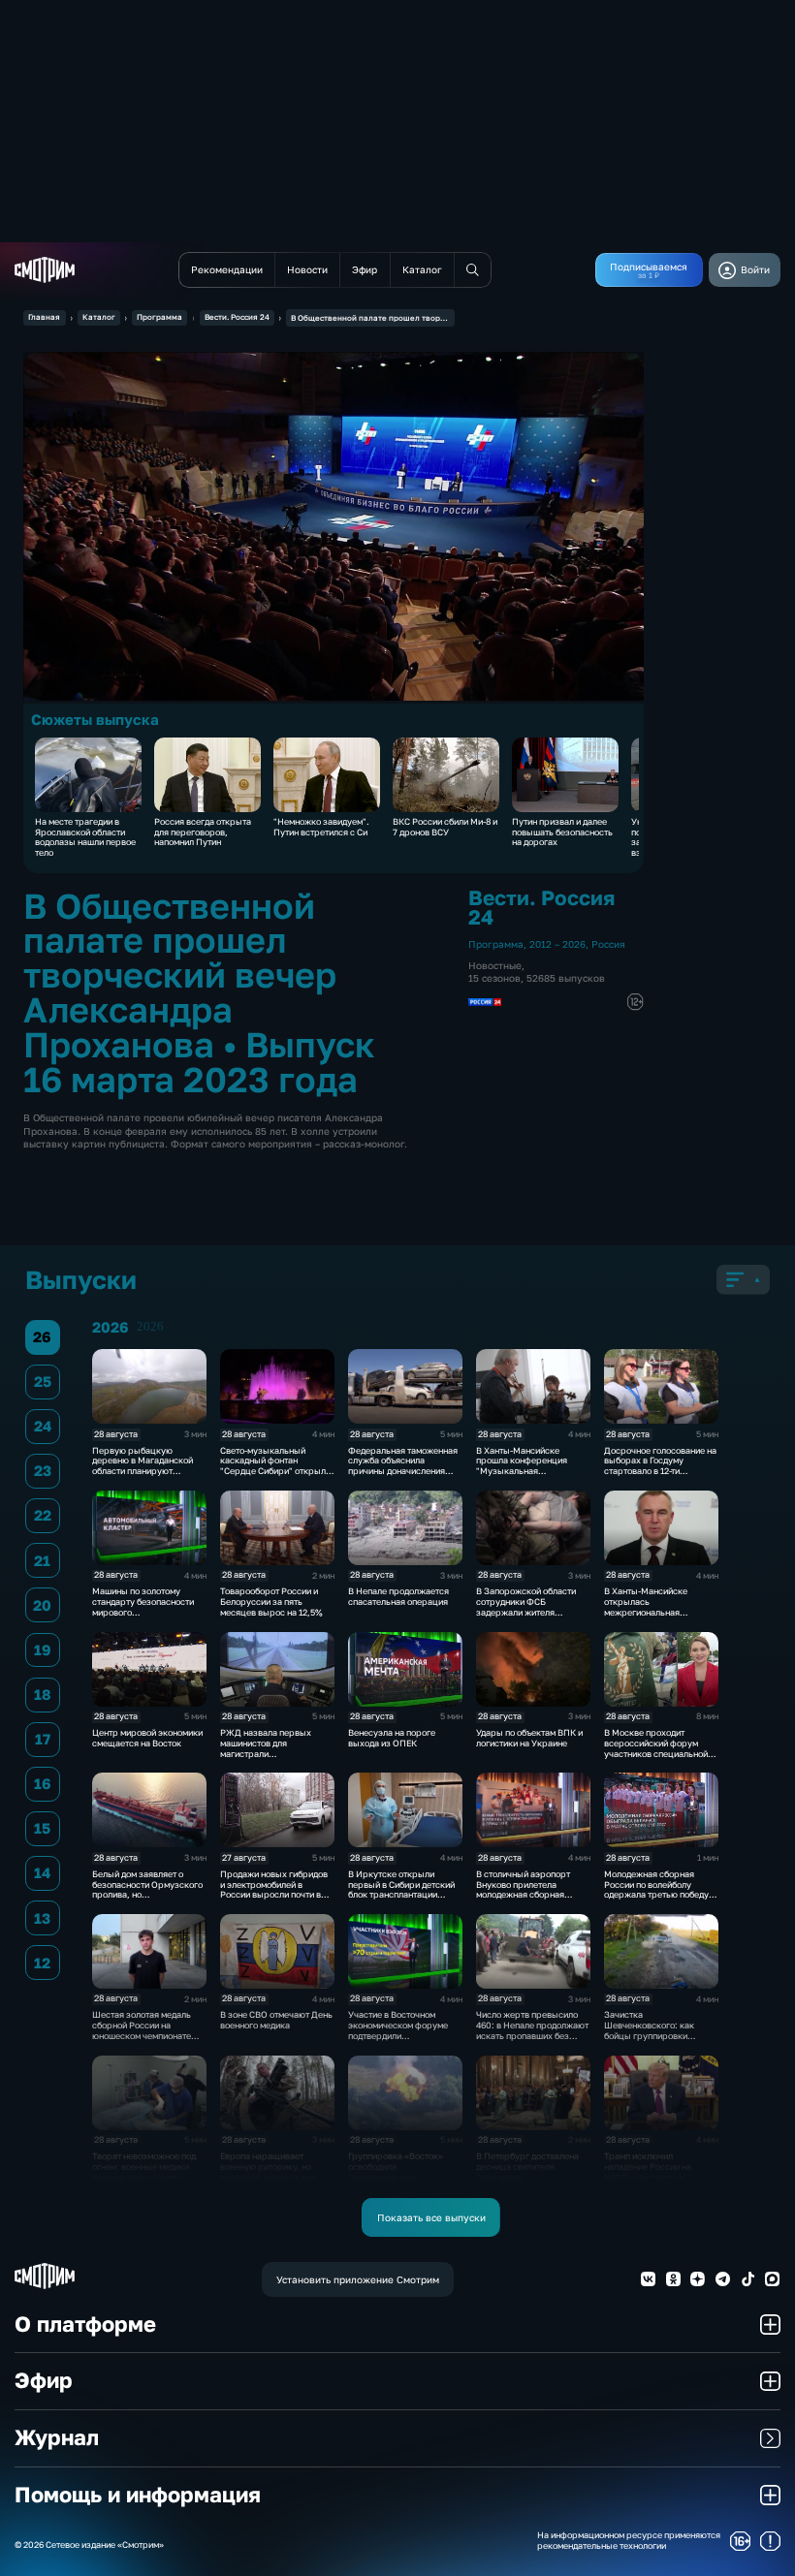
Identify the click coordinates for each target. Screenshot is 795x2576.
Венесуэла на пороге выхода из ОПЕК (392, 1738)
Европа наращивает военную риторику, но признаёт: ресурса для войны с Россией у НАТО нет (271, 2177)
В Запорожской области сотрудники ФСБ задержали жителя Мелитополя (526, 1606)
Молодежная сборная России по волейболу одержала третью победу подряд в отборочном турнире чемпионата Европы (656, 1900)
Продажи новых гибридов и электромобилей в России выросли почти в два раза (274, 1889)
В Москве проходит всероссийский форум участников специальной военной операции (656, 1748)
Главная (44, 317)
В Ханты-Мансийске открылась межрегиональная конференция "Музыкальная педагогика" (646, 1617)
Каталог (99, 317)
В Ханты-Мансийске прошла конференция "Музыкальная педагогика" (522, 1466)
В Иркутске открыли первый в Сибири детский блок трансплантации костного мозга (401, 1889)
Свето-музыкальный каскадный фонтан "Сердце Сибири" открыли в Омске (275, 1466)
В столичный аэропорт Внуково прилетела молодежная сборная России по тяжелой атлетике (523, 1895)
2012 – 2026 (557, 944)
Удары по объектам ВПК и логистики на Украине (529, 1738)
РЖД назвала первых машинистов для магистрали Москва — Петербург (266, 1748)
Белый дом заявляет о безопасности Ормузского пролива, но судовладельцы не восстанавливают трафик (147, 1895)
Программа (159, 317)
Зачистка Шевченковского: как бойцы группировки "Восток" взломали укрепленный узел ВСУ (652, 2035)
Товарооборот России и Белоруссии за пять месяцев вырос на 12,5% (271, 1602)
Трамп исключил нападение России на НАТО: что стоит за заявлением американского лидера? (654, 2177)
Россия (608, 944)
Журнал (57, 2437)
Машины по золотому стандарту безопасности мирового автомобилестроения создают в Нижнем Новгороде (143, 1617)
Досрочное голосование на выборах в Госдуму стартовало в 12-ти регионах (660, 1466)
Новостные (495, 965)
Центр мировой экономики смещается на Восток (147, 1738)
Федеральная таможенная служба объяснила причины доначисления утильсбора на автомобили (403, 1466)
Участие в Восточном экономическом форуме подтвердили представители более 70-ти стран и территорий (404, 2035)
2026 (150, 1327)
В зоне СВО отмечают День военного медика (276, 2020)
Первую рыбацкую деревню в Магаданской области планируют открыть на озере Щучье (144, 1466)
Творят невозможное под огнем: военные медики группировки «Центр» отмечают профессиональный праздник (144, 2182)
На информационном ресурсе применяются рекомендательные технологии (629, 2541)
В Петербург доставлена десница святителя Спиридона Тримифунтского (527, 2171)
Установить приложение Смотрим (358, 2279)
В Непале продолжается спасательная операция (398, 1596)
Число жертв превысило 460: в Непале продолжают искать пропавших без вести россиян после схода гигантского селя (532, 2035)
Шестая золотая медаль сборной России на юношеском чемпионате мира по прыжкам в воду (143, 2030)
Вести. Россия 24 (237, 317)
